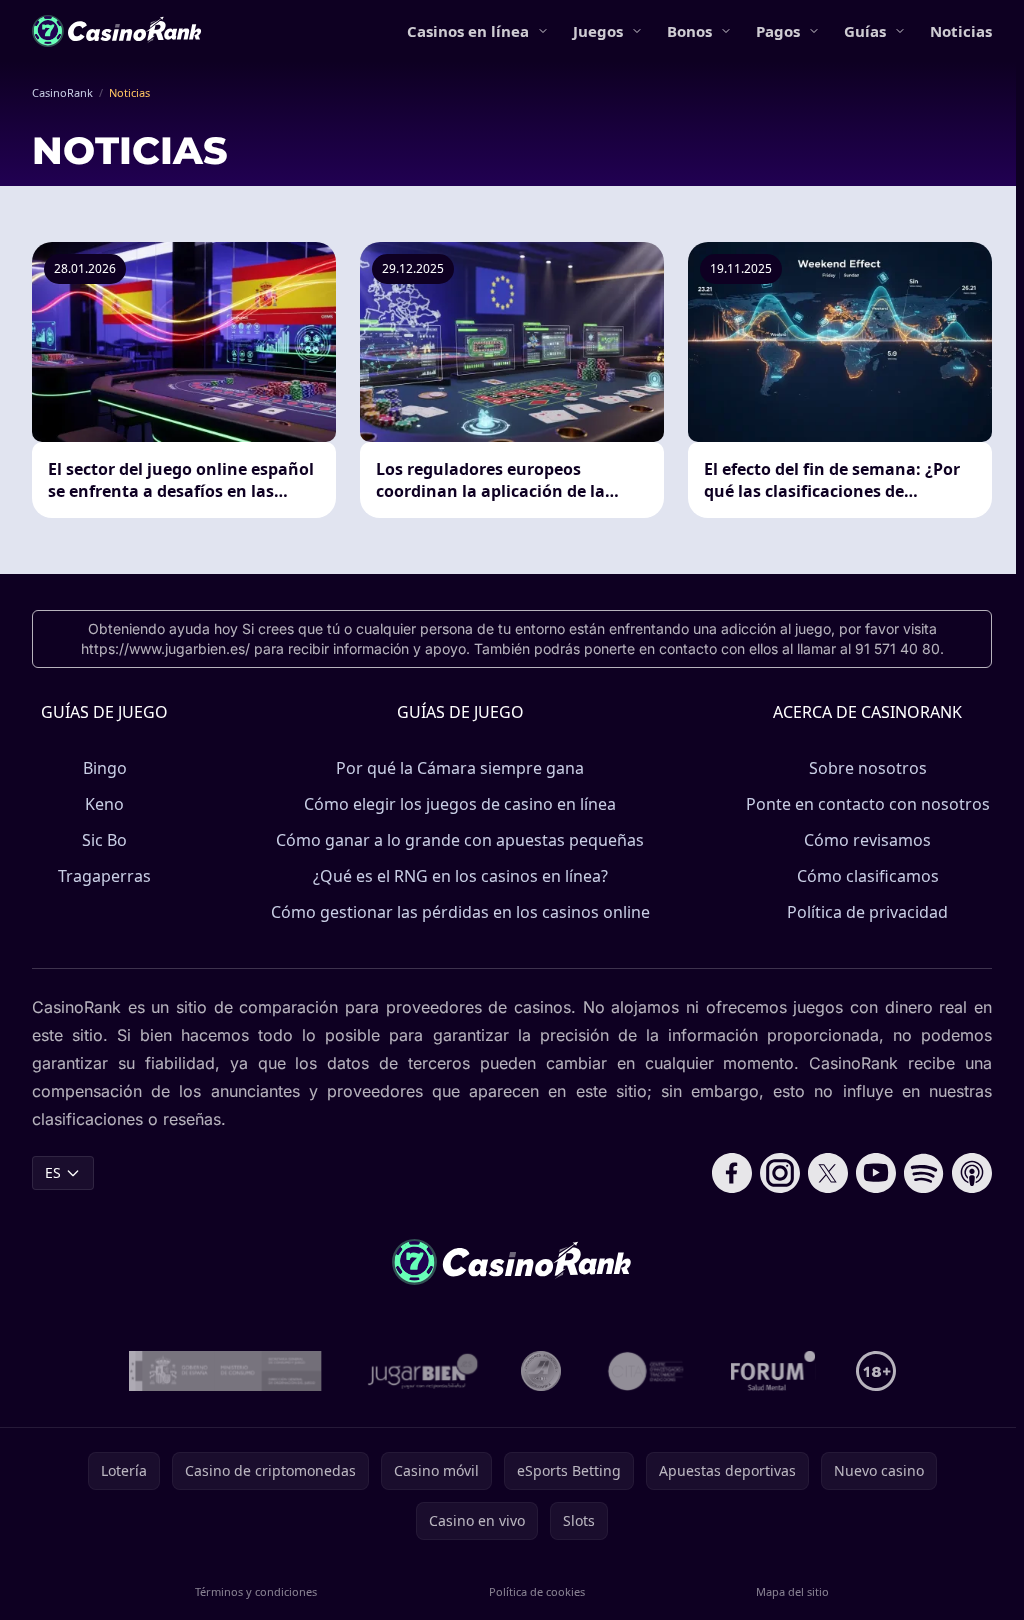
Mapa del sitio (792, 1591)
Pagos (778, 31)
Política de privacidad (867, 912)
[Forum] (773, 1371)
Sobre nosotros (868, 768)
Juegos (598, 31)
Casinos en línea (468, 31)
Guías (865, 31)
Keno (104, 804)
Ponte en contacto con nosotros (868, 804)
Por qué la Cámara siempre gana (460, 768)
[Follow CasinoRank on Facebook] (732, 1173)
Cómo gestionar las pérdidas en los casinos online (460, 912)
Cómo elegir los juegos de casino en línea (460, 804)
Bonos (689, 31)
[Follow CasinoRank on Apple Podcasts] (972, 1173)
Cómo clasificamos (868, 876)
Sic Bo (104, 840)
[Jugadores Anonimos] (541, 1371)
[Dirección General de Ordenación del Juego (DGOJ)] (225, 1371)
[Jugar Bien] (421, 1371)
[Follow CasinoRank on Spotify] (924, 1173)
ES (53, 1172)
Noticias (961, 31)
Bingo (105, 768)
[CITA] (646, 1371)
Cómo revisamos (867, 840)
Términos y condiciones (256, 1591)
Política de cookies (537, 1591)
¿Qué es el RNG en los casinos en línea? (460, 876)
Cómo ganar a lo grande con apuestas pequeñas (460, 840)
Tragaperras (104, 876)
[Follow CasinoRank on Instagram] (780, 1173)
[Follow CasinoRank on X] (828, 1173)
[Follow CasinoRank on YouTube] (876, 1173)
